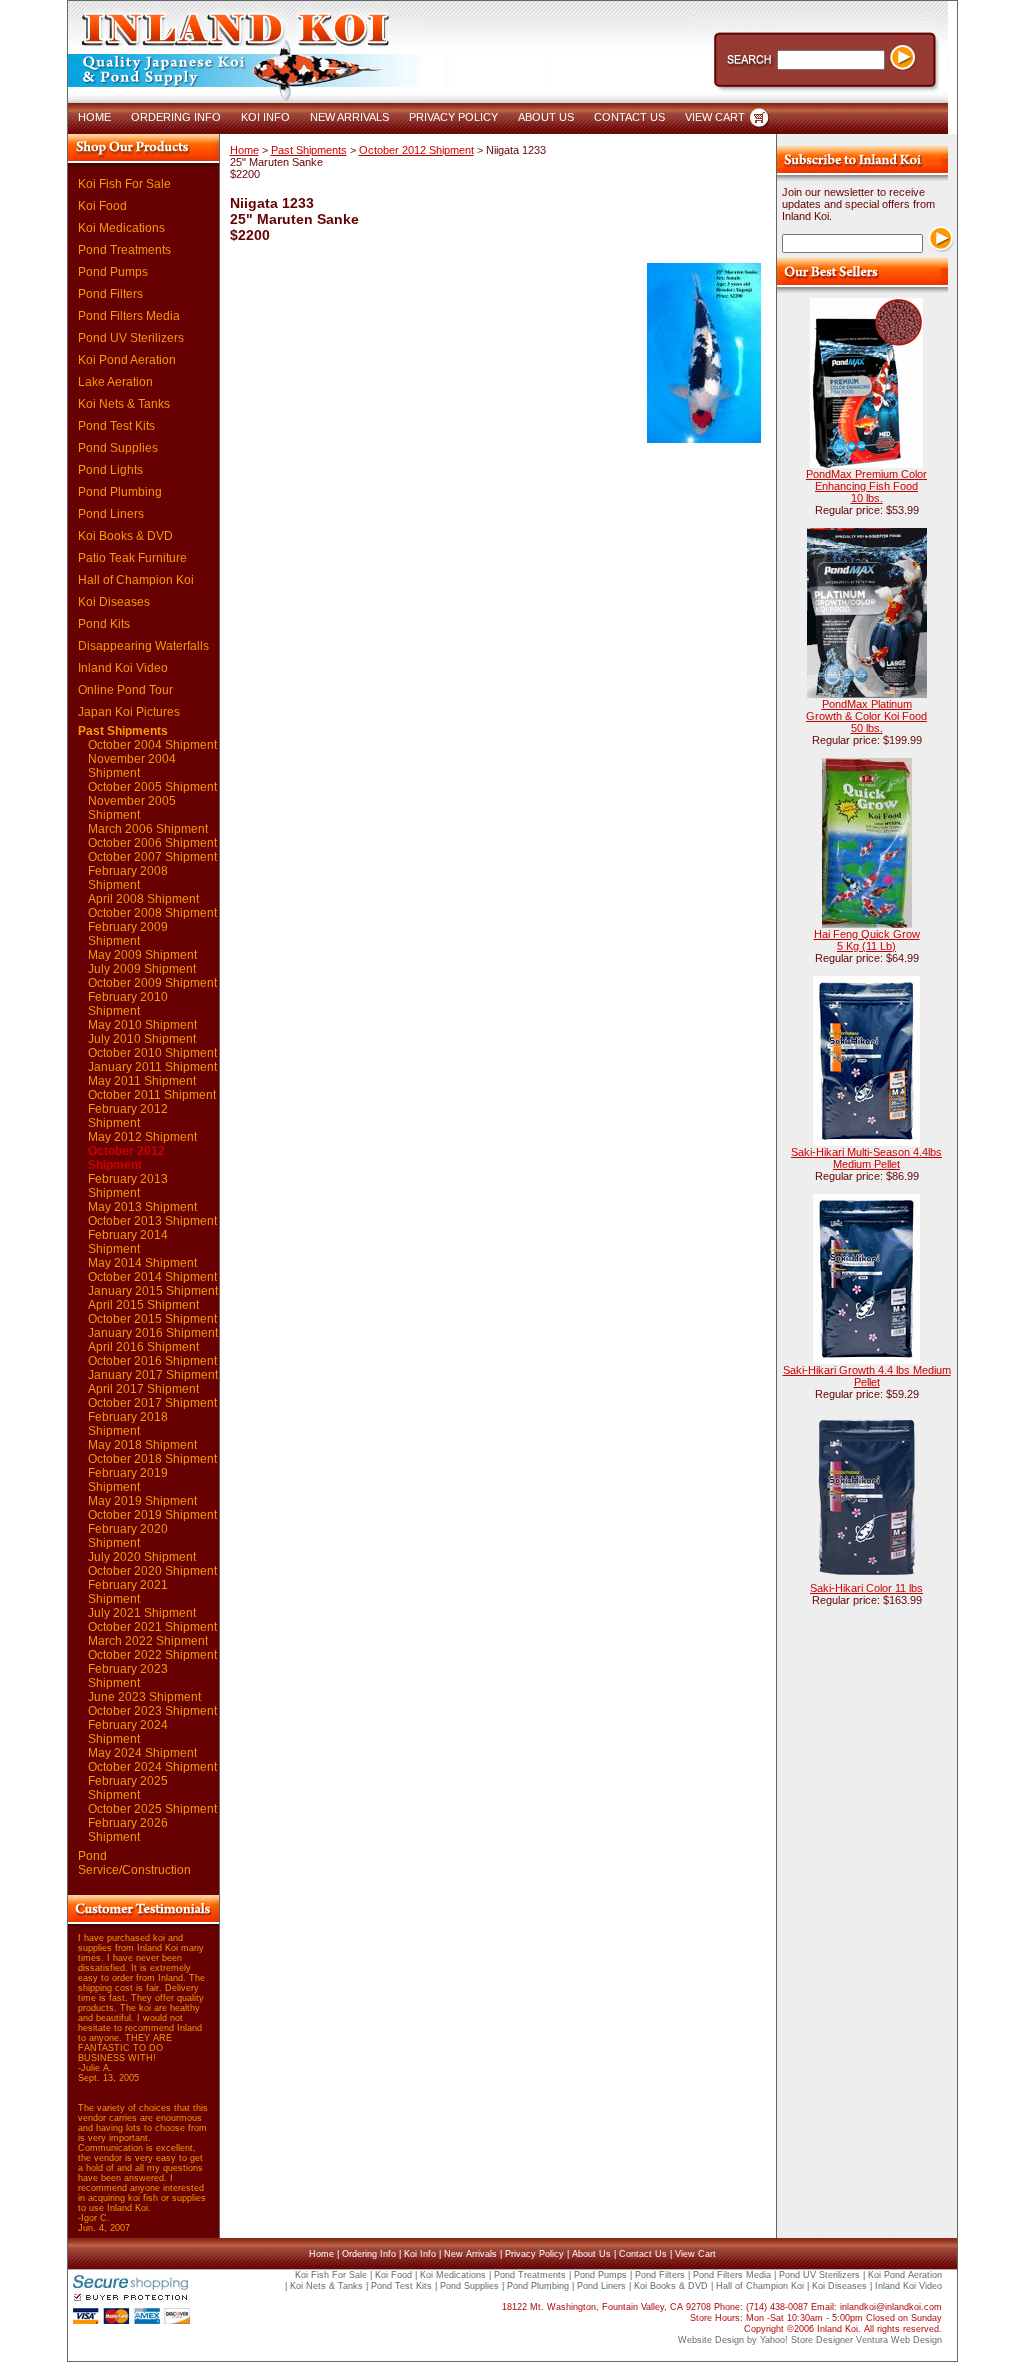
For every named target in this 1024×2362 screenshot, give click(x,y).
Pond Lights (110, 470)
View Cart (695, 2254)
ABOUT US (546, 117)
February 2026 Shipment (128, 1830)
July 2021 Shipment (142, 1613)
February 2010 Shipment (128, 1004)
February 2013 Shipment (128, 1186)
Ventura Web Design (899, 2340)
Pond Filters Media (129, 316)
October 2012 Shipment (126, 1158)
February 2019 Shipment (128, 1480)
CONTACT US (629, 117)
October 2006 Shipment (152, 843)
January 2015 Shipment (153, 1291)
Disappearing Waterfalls (143, 646)
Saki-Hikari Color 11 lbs (866, 1588)
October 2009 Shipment (152, 983)
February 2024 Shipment (128, 1732)
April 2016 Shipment (143, 1347)
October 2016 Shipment (152, 1361)
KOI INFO (265, 117)
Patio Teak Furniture (132, 558)
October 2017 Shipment (152, 1403)
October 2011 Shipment (152, 1095)
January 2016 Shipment (153, 1333)
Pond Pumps (113, 272)
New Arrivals (470, 2254)
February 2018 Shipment (128, 1424)
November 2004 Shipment (132, 766)
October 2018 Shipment (152, 1459)
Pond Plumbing (120, 492)
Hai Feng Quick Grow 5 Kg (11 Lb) (867, 940)
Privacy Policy (534, 2254)
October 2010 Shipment (152, 1053)
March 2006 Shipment (148, 829)
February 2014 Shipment (128, 1242)
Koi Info (420, 2254)
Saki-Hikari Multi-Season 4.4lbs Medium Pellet (866, 1158)
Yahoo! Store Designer (806, 2340)
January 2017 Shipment (153, 1375)
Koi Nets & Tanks (124, 404)
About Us (591, 2254)
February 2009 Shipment (128, 934)
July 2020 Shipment (142, 1557)
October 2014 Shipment (152, 1277)
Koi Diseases (114, 602)
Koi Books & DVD (125, 536)
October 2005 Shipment (152, 787)
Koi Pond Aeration (127, 360)
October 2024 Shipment (152, 1767)
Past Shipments (123, 731)
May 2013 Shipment (142, 1207)
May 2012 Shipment (142, 1137)
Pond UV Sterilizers (131, 338)
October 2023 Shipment (152, 1711)
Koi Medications (121, 228)
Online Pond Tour (125, 690)
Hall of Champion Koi (136, 580)
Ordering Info (369, 2254)
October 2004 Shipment (152, 745)
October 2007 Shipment (152, 857)
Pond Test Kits (116, 426)
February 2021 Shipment (128, 1592)
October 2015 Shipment (152, 1319)
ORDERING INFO (176, 117)
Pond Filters (110, 294)
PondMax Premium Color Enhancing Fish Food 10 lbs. (866, 486)
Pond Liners (111, 514)
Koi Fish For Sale (124, 184)
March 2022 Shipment (148, 1641)
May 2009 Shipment (142, 955)
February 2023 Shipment (128, 1676)
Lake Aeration (115, 382)
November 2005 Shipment (132, 808)
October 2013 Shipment (152, 1221)
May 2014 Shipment (142, 1263)
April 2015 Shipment (143, 1305)
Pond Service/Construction (134, 1863)
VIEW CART (715, 117)
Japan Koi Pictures (129, 712)
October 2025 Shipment (152, 1809)
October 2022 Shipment (152, 1655)
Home (244, 150)
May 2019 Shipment (142, 1501)
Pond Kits (104, 624)
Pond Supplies (118, 448)
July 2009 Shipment (142, 969)
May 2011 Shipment (142, 1081)
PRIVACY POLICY (453, 117)
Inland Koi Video (123, 668)
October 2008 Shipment (152, 913)
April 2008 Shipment (143, 899)
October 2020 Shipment (152, 1571)
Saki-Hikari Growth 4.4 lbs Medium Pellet (867, 1376)
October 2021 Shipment (152, 1627)
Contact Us (643, 2254)
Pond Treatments (124, 250)
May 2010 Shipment (142, 1025)
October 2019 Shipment (152, 1515)
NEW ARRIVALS (349, 117)
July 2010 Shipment (142, 1039)
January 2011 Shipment (152, 1067)
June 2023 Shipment (144, 1697)
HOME (94, 117)
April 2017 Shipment (143, 1389)
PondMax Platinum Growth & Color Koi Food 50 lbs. (866, 716)
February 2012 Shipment (128, 1116)
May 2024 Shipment (142, 1753)
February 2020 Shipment (128, 1536)
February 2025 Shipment (128, 1788)
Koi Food (102, 206)
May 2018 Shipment (142, 1445)
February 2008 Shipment (128, 878)
